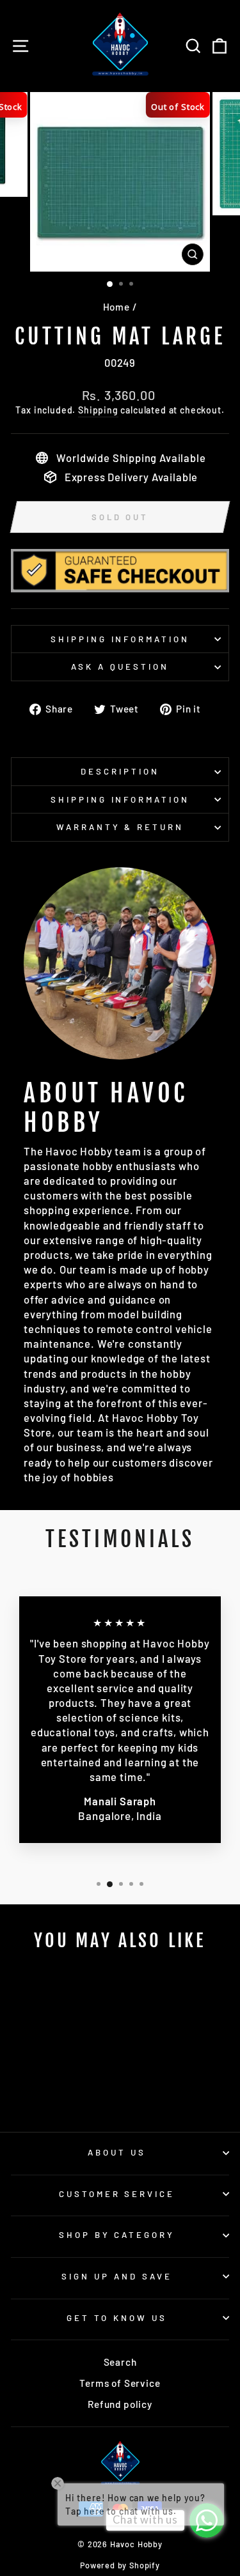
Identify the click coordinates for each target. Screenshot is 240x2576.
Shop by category (117, 2235)
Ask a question (120, 667)
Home (116, 307)
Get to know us (117, 2318)
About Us (117, 2152)
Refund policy (120, 2404)
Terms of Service (120, 2383)
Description (120, 771)
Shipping (98, 410)
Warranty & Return (120, 827)
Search (120, 2362)
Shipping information (120, 639)
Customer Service (117, 2194)
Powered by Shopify (120, 2565)
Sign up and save (117, 2276)
